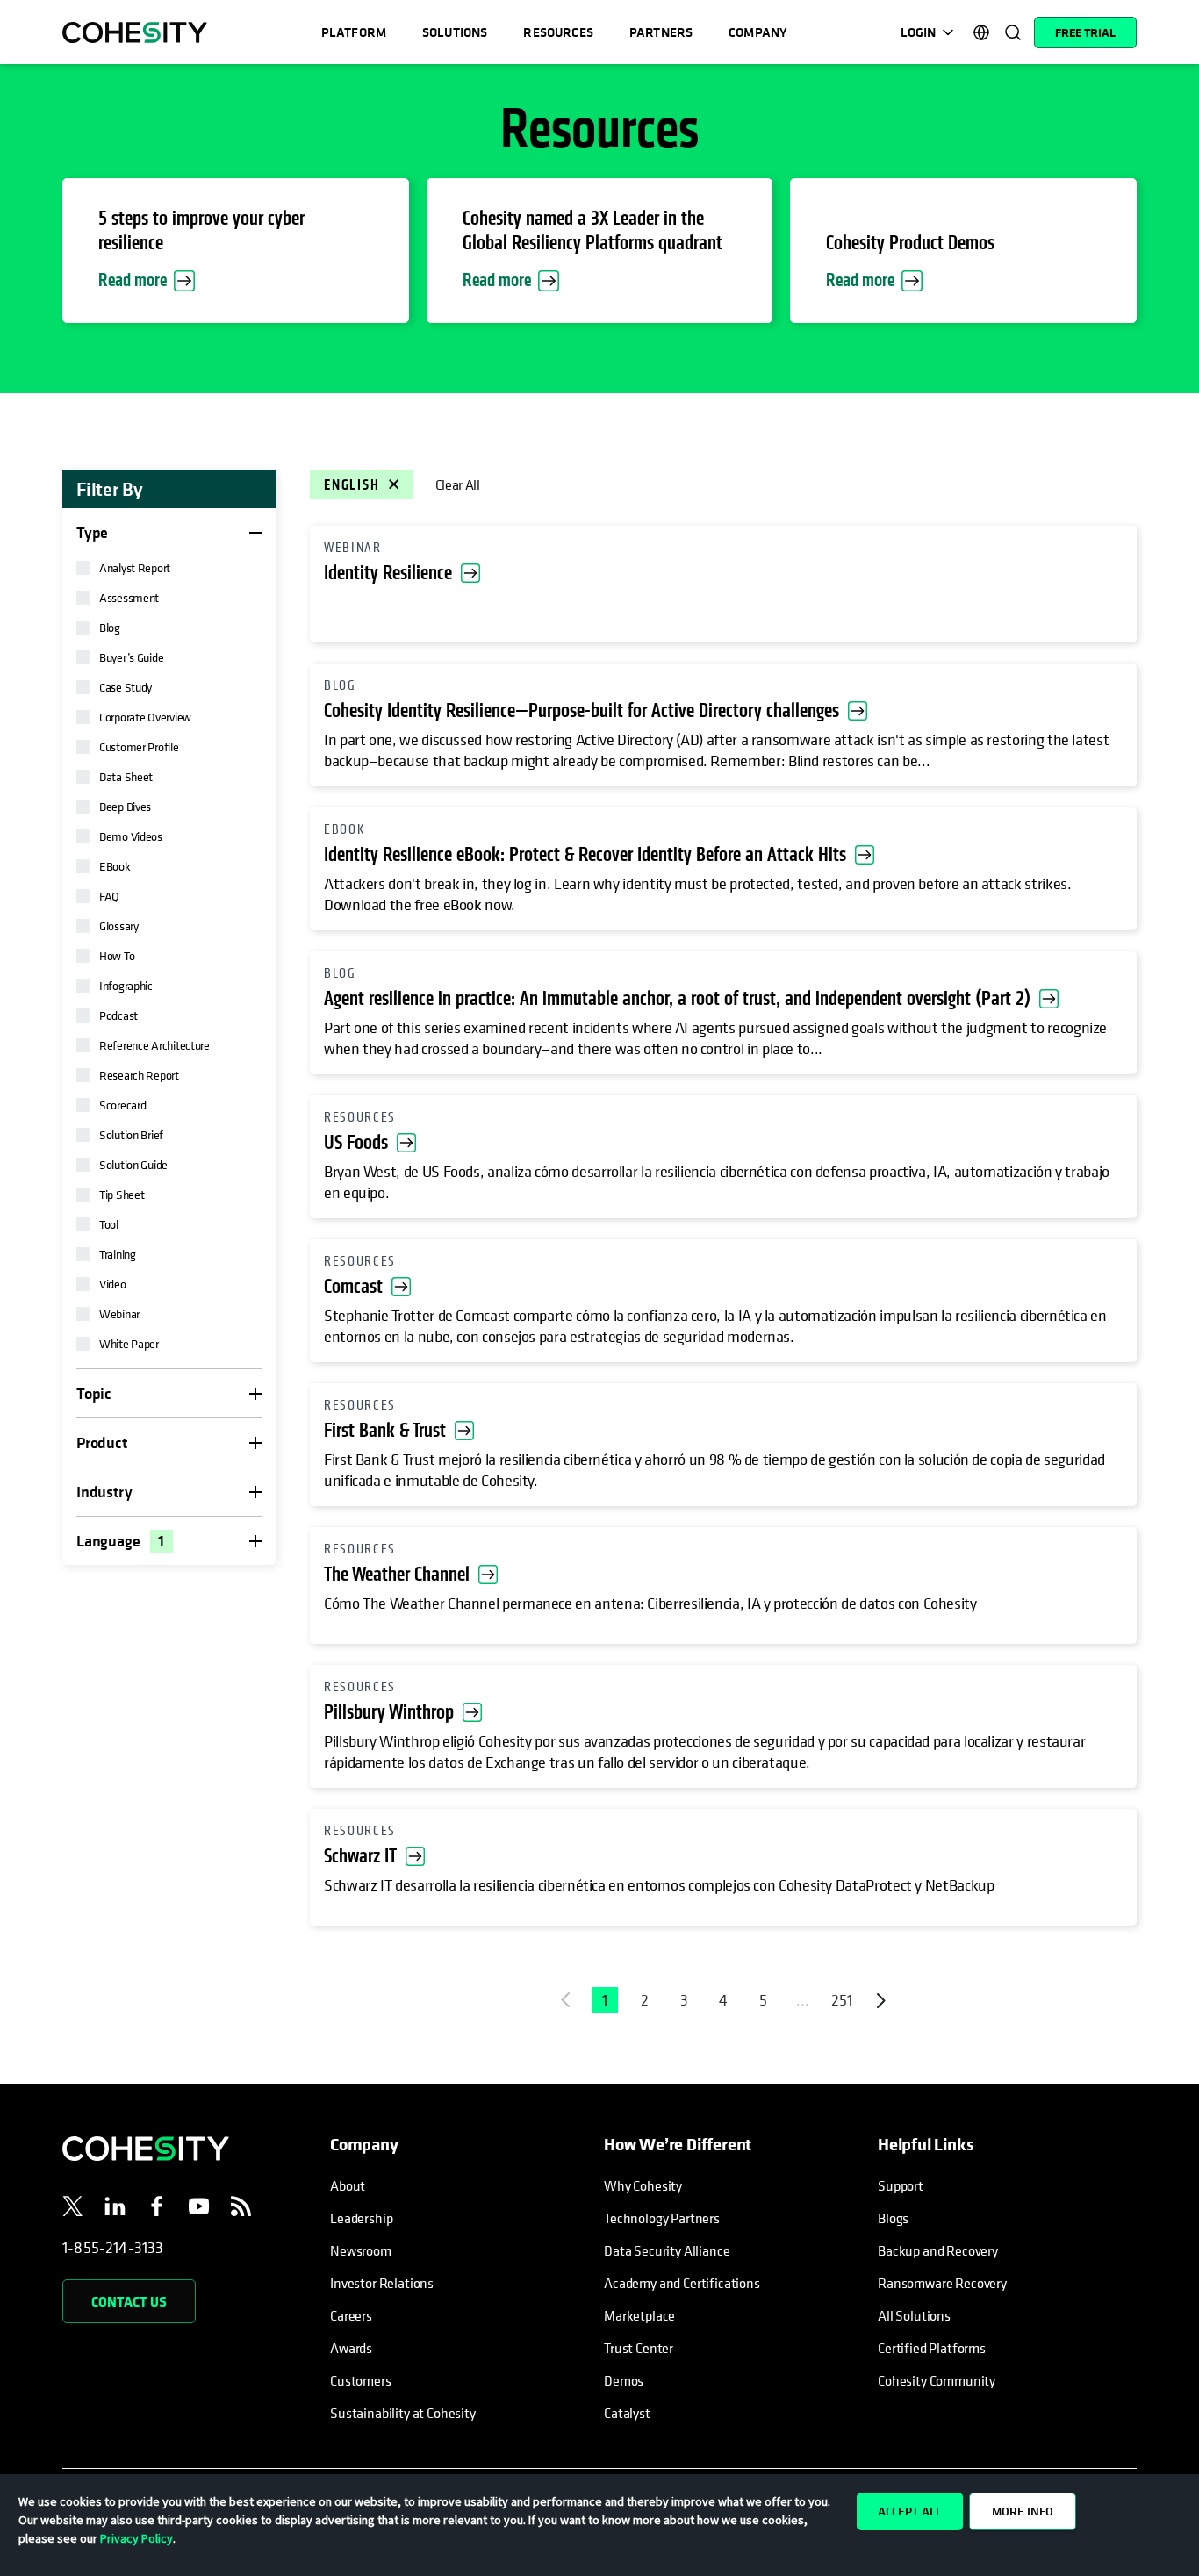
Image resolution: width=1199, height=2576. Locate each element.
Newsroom (361, 2250)
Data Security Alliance (667, 2250)
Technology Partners (662, 2218)
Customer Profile (139, 746)
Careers (351, 2315)
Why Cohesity (643, 2185)
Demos (624, 2380)
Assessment (129, 597)
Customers (361, 2380)
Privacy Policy (136, 2538)
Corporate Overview (145, 717)
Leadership (361, 2218)
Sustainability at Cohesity (404, 2413)
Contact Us (129, 2301)
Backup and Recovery (938, 2250)
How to (117, 955)
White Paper (129, 1343)
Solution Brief (131, 1134)
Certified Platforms (932, 2348)
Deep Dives (125, 806)
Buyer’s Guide (131, 657)
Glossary (119, 926)
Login (918, 32)
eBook (115, 866)
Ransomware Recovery (942, 2283)
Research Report (139, 1075)
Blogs (893, 2218)
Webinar (119, 1313)
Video (113, 1284)
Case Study (126, 687)
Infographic (126, 985)
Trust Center (639, 2348)
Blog (110, 627)
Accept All (910, 2511)
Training (118, 1254)
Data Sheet (126, 776)
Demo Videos (131, 836)
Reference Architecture (154, 1045)
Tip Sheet (122, 1194)
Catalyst (627, 2413)
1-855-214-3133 (113, 2247)
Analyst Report (135, 567)
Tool (109, 1224)
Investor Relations (382, 2283)
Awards (351, 2348)
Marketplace (639, 2315)
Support (901, 2185)
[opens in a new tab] (73, 2209)
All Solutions (914, 2315)
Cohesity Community (937, 2380)
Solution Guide (133, 1164)
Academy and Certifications (682, 2283)
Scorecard (122, 1105)
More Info (1023, 2511)
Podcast (118, 1015)
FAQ (109, 896)
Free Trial (1085, 32)
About (348, 2185)
